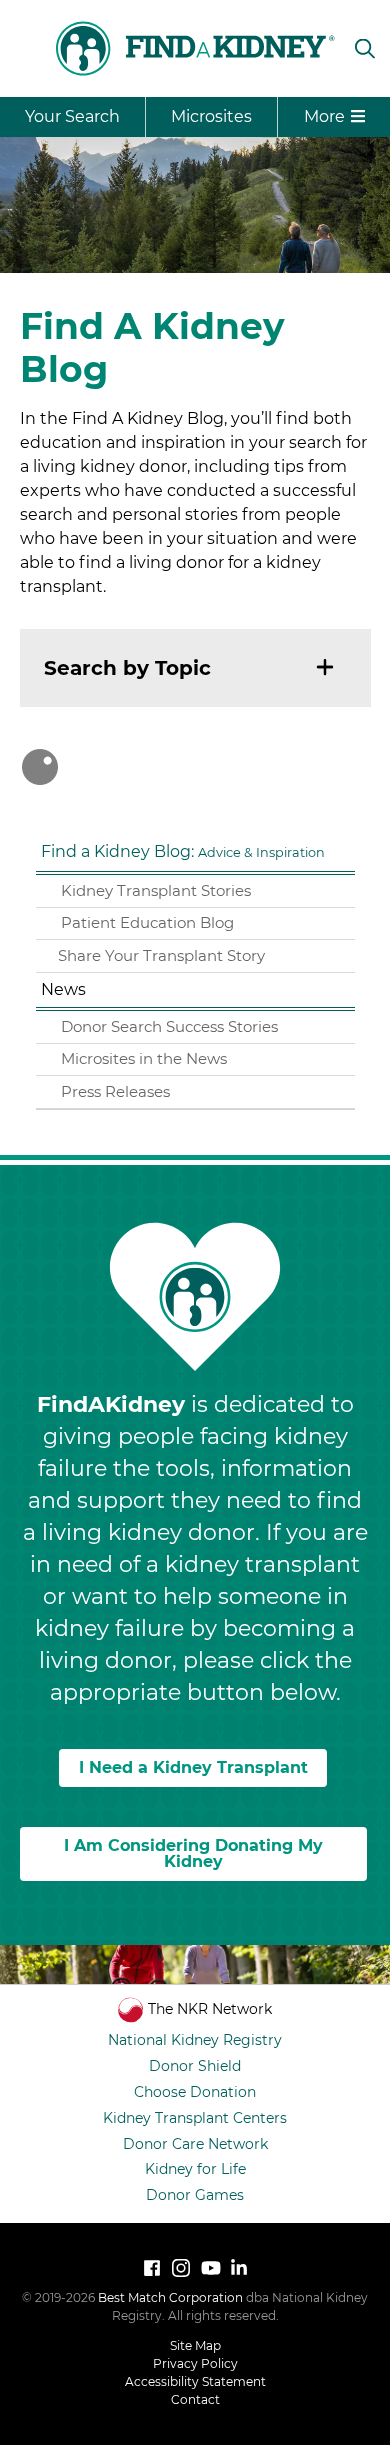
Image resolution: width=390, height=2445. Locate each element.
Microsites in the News (144, 1058)
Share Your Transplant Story (161, 955)
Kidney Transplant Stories (156, 890)
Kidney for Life (195, 2169)
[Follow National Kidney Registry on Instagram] (181, 2268)
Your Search (72, 116)
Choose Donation (195, 2092)
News (63, 989)
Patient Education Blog (147, 922)
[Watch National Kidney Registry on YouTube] (210, 2268)
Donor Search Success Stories (169, 1026)
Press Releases (115, 1091)
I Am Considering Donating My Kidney (193, 1853)
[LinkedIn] (239, 2268)
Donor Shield (195, 2066)
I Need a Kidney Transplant (193, 1767)
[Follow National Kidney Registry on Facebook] (152, 2268)
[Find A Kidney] (195, 48)
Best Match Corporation (170, 2297)
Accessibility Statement (195, 2381)
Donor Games (195, 2195)
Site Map (195, 2345)
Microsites (211, 116)
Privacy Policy (195, 2363)
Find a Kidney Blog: (183, 851)
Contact (195, 2399)
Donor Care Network (195, 2144)
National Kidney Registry (195, 2040)
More (324, 116)
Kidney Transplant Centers (195, 2118)
